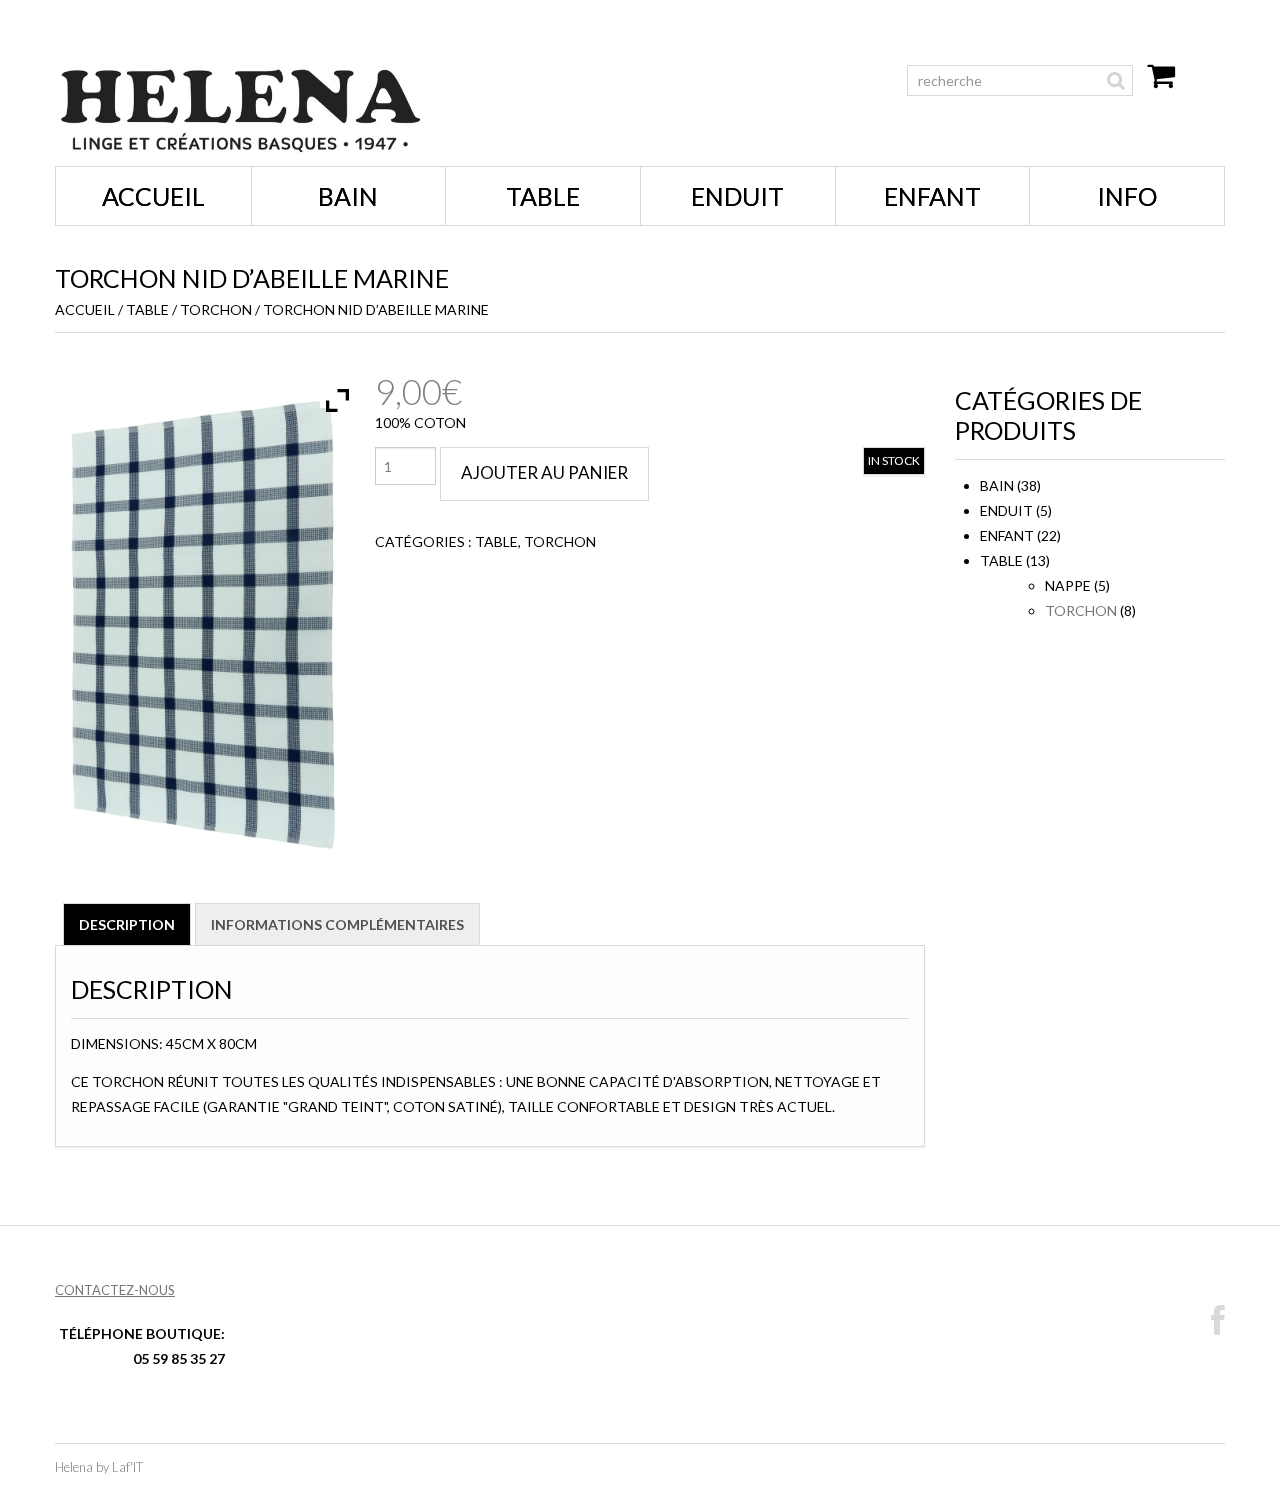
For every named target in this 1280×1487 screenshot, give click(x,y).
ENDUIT (737, 196)
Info (1127, 196)
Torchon (216, 309)
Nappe (1068, 585)
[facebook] (1218, 1321)
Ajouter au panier (544, 472)
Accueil (153, 196)
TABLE (543, 196)
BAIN (348, 196)
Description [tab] (127, 924)
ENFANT (932, 196)
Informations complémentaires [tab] (337, 924)
